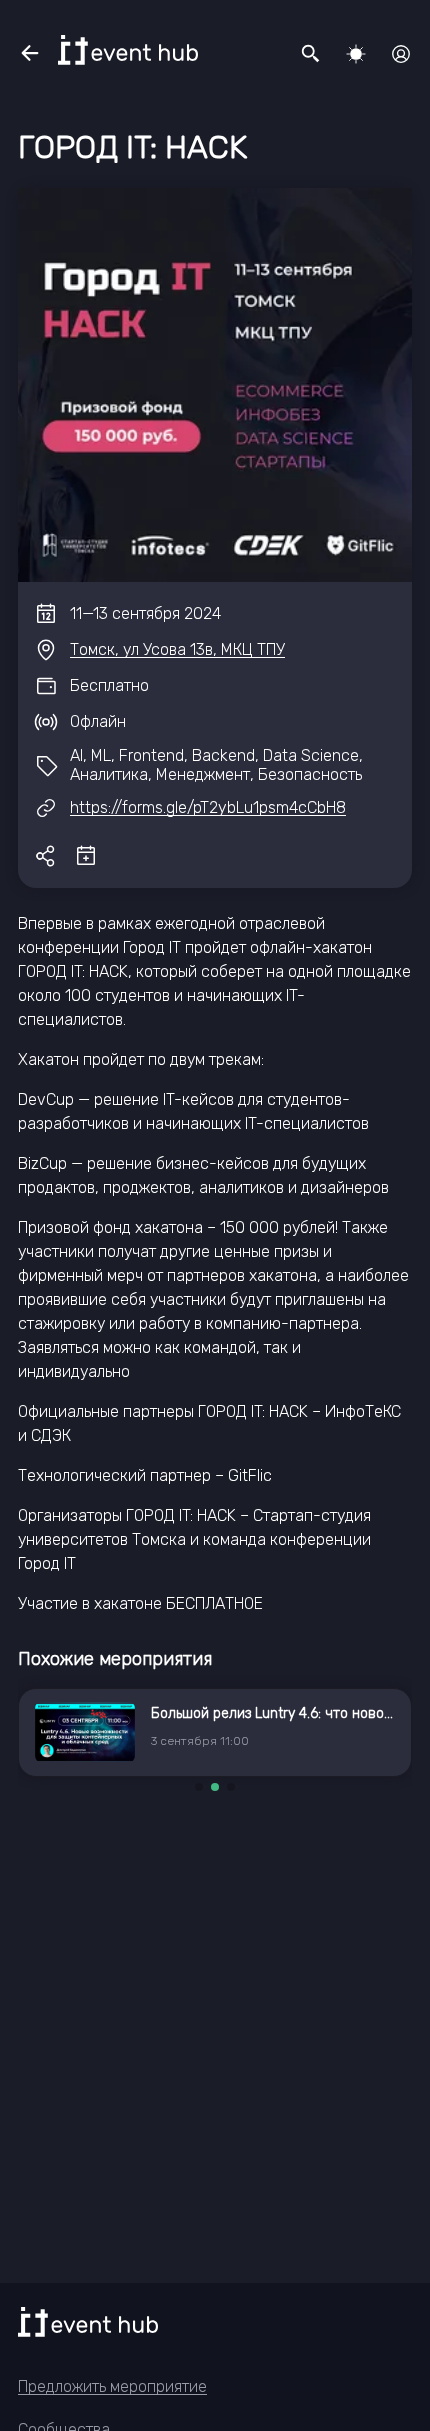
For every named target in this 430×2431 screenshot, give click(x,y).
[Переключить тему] (356, 54)
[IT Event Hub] (128, 50)
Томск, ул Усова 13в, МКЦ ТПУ (177, 649)
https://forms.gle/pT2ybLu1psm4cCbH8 (208, 807)
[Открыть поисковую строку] (311, 54)
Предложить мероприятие (112, 2386)
